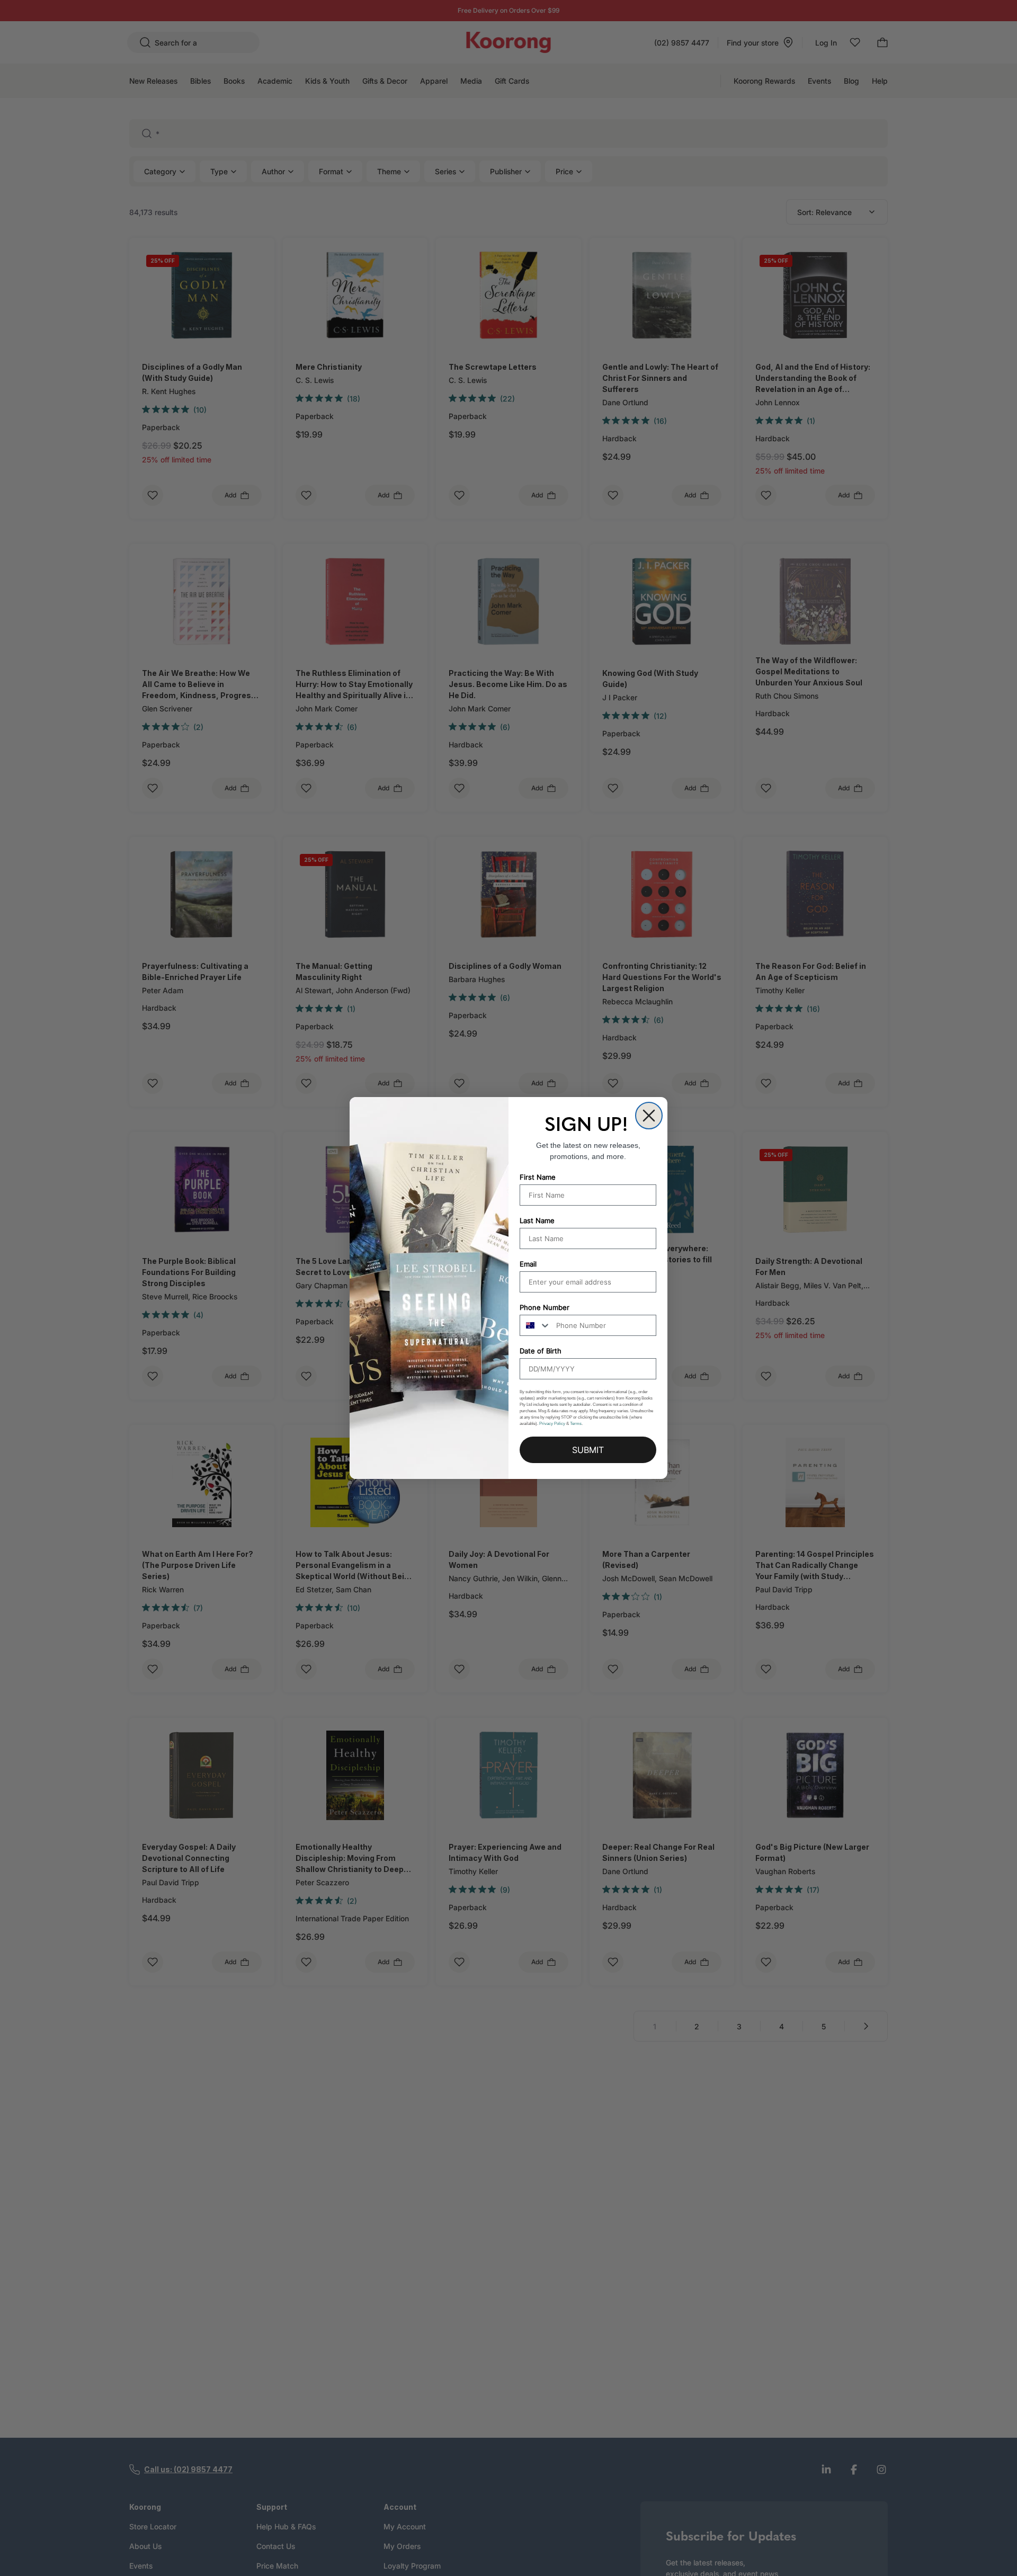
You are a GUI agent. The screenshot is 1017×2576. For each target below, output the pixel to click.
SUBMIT (588, 1450)
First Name (538, 1177)
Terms (576, 1424)
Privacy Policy (552, 1424)
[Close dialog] (649, 1116)
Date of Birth (541, 1351)
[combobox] (536, 1325)
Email (528, 1264)
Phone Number (545, 1307)
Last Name (537, 1220)
